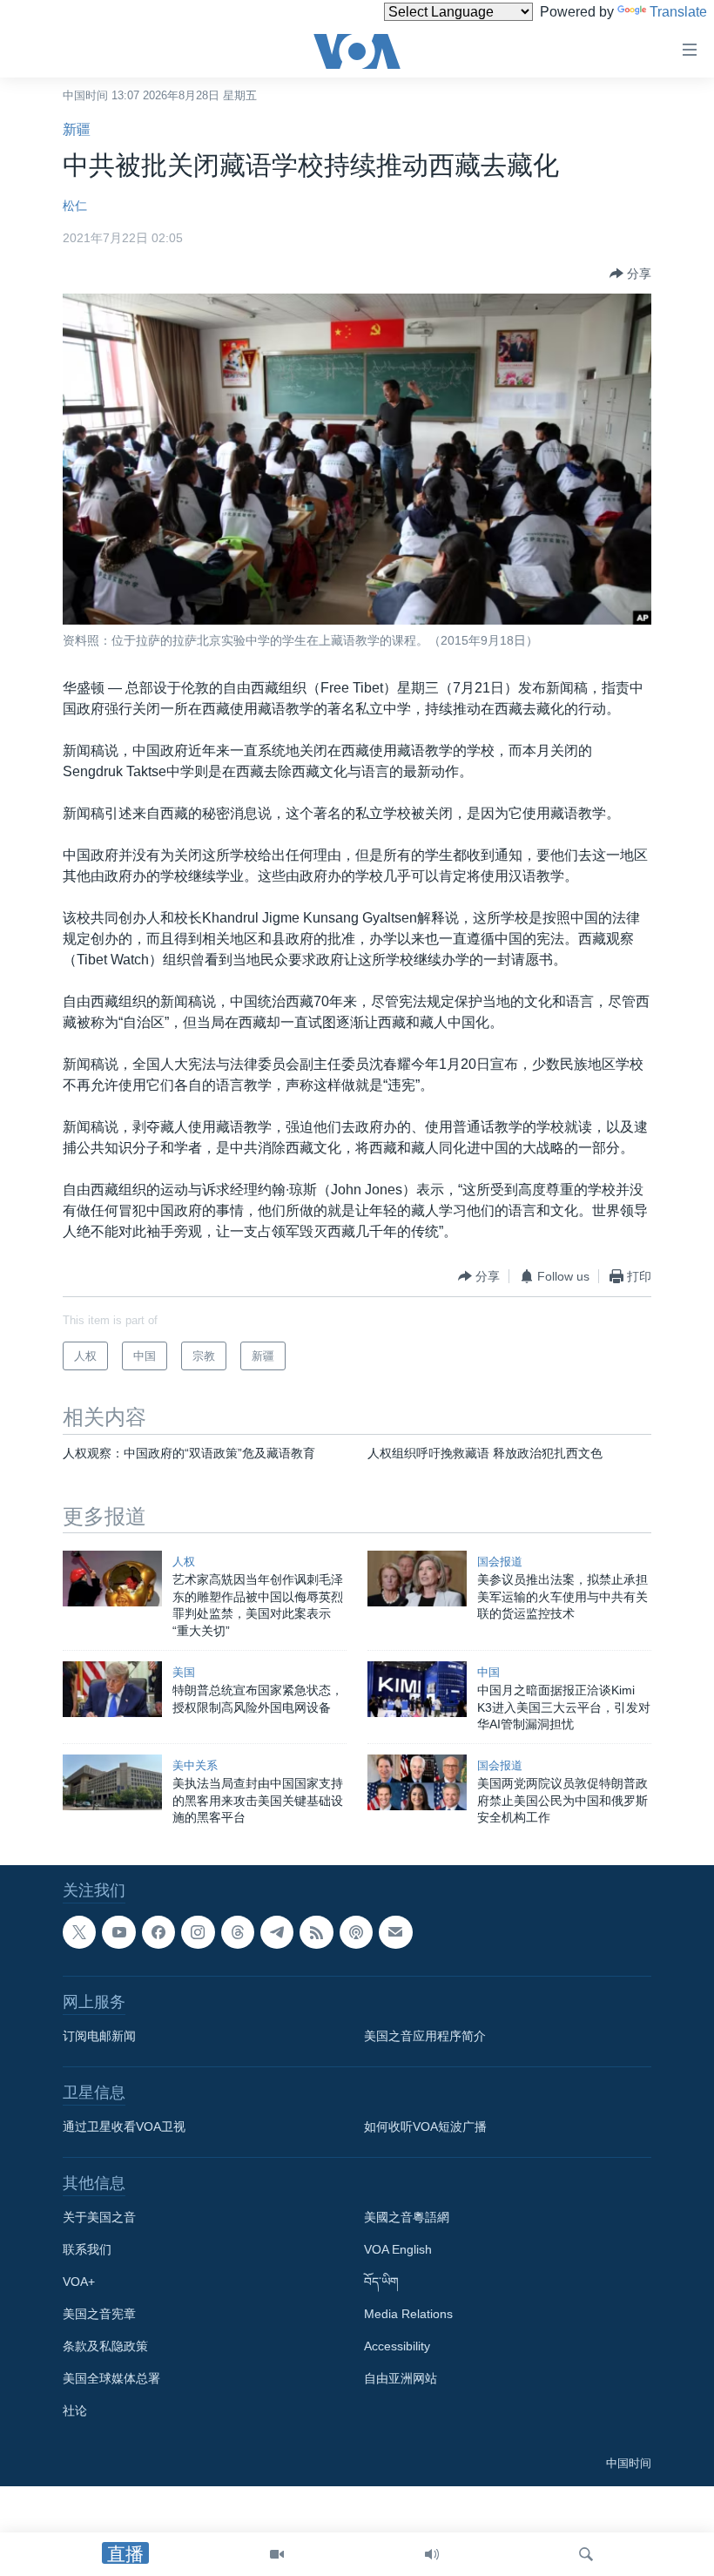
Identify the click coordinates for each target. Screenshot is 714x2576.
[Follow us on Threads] (238, 1932)
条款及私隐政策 (105, 2346)
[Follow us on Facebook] (158, 1932)
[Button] (630, 274)
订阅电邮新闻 (99, 2036)
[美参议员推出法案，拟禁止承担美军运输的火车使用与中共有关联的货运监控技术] (417, 1579)
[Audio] (432, 2554)
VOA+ (79, 2282)
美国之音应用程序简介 (425, 2036)
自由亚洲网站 (401, 2378)
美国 (184, 1672)
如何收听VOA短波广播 (425, 2126)
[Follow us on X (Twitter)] (79, 1932)
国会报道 (500, 1562)
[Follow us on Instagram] (198, 1932)
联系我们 (87, 2249)
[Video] (277, 2554)
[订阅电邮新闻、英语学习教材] (395, 1932)
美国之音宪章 (99, 2314)
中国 (488, 1672)
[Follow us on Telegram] (277, 1932)
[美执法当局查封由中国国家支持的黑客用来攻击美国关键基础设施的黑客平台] (112, 1782)
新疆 (77, 129)
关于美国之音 (99, 2217)
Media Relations (408, 2314)
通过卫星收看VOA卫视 (124, 2126)
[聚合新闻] (316, 1932)
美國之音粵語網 (407, 2217)
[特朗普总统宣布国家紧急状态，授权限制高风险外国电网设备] (112, 1689)
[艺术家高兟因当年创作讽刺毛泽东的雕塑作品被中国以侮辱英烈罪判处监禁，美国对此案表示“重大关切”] (112, 1579)
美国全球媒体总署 (111, 2378)
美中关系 (195, 1765)
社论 (75, 2410)
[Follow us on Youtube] (118, 1932)
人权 (184, 1562)
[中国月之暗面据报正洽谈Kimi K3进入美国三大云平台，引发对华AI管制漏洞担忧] (417, 1689)
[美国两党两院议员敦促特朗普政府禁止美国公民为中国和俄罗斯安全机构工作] (417, 1782)
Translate (678, 12)
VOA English (398, 2249)
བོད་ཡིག (381, 2282)
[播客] (356, 1932)
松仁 (75, 206)
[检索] (586, 2554)
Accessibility (397, 2346)
